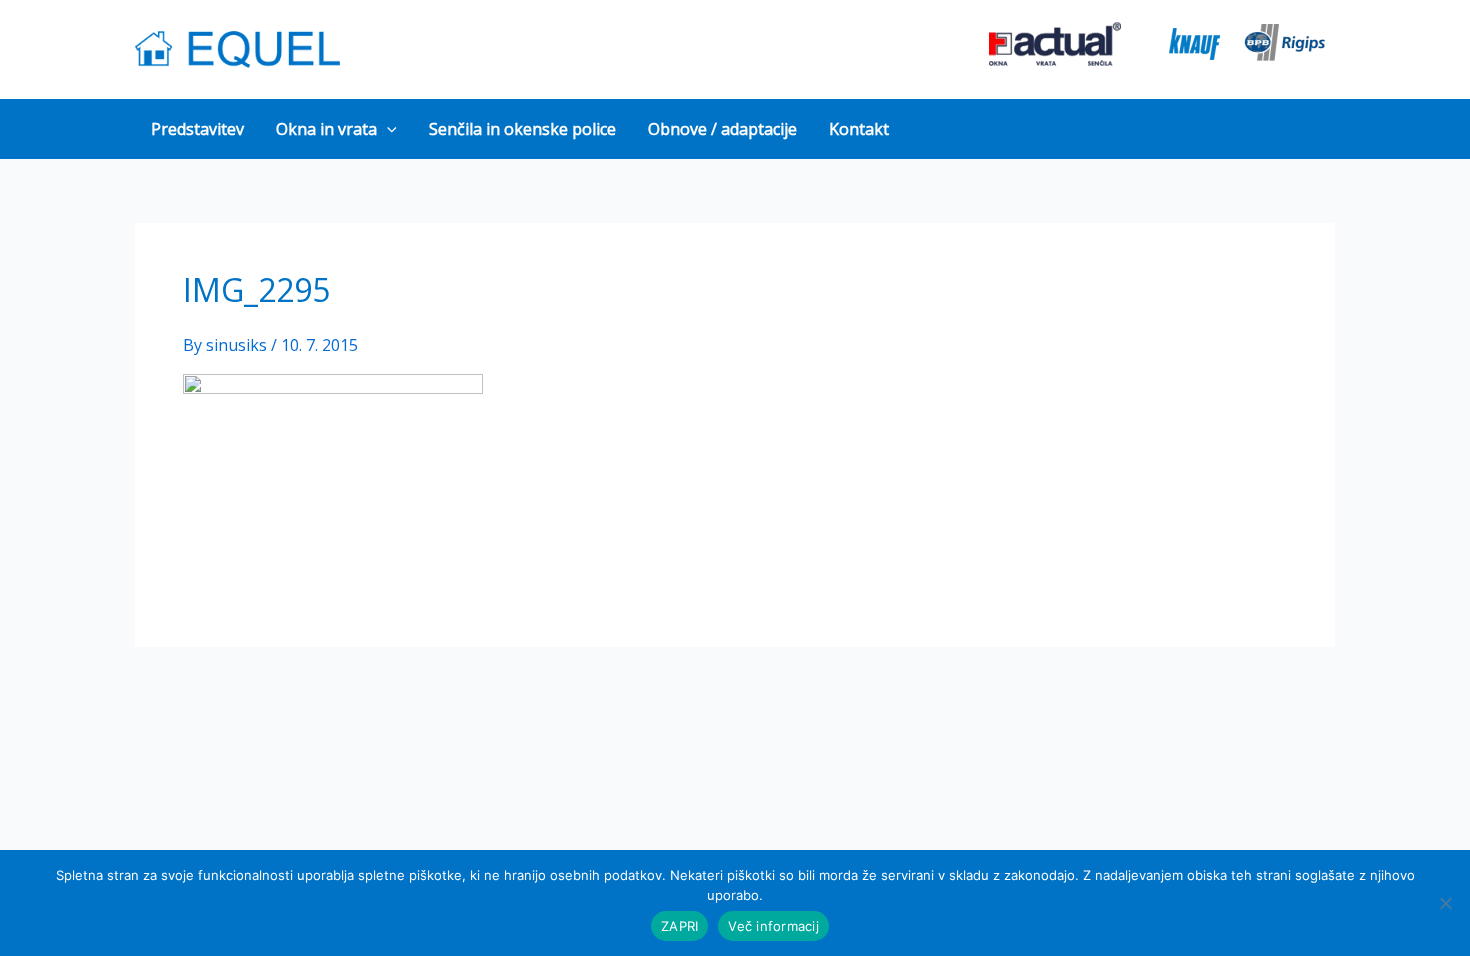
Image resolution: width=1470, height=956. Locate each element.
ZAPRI (679, 926)
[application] (387, 129)
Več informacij (773, 926)
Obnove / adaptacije (722, 129)
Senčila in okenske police (522, 129)
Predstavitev (197, 129)
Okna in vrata (326, 129)
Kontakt (859, 129)
